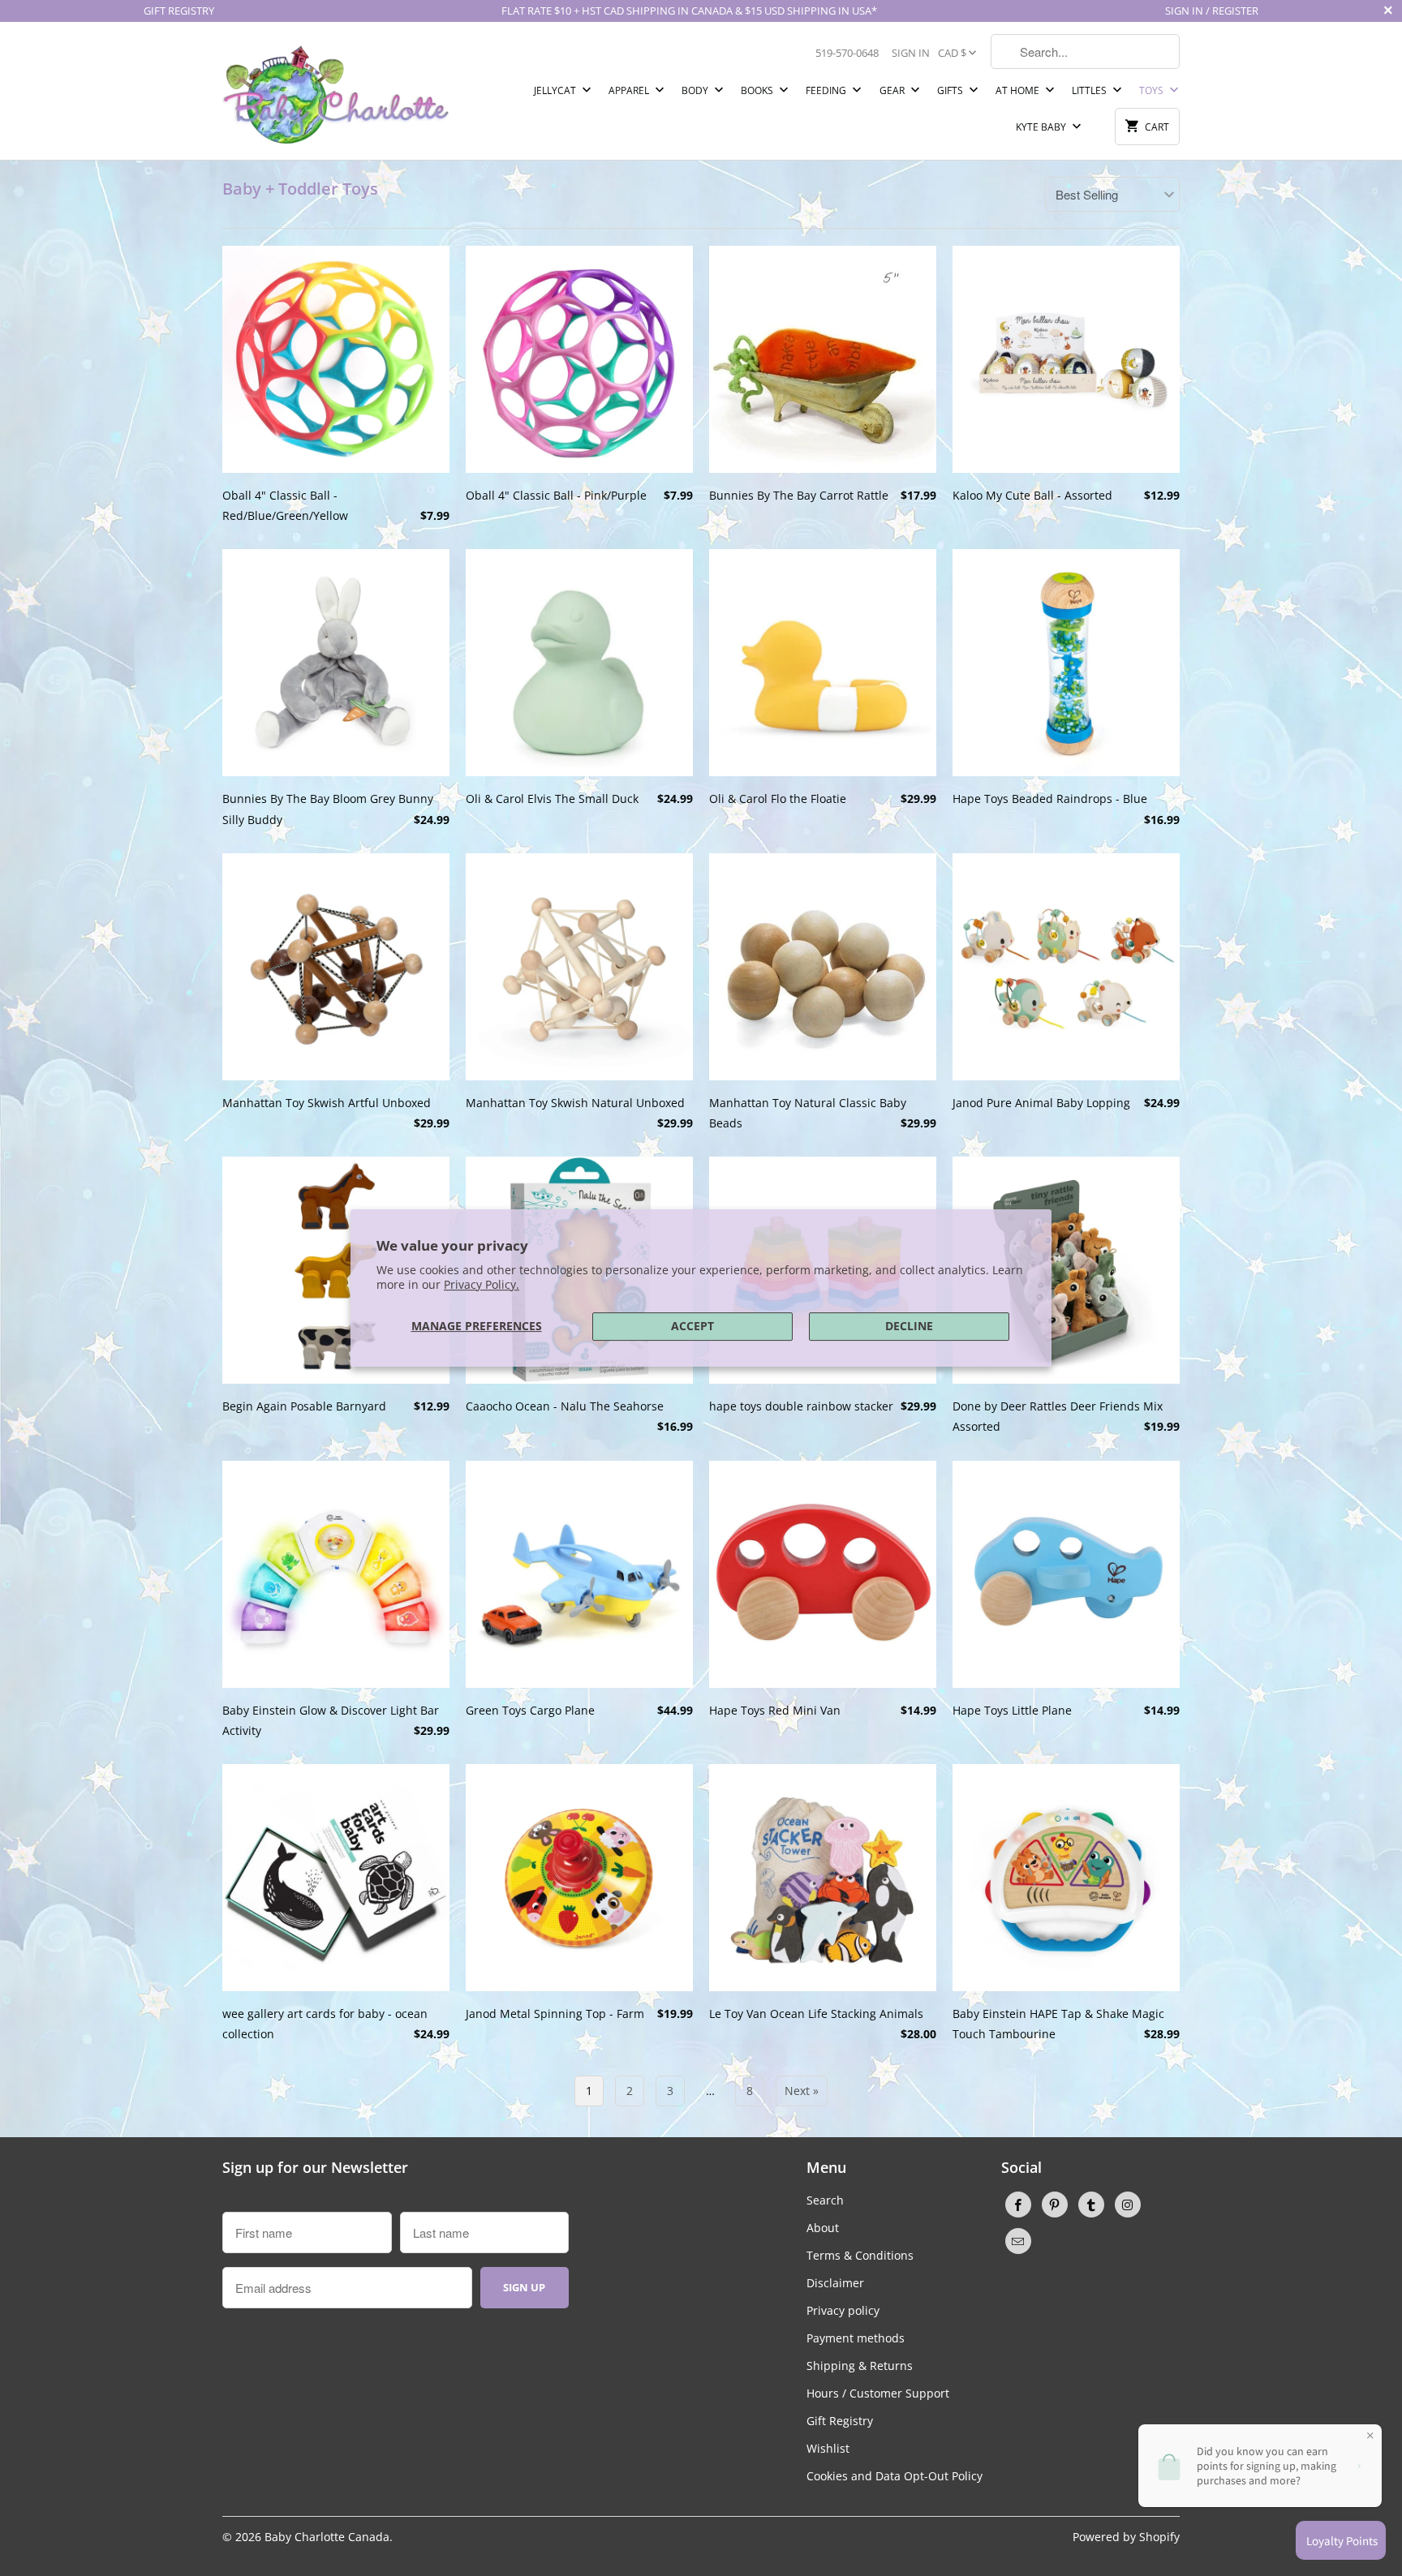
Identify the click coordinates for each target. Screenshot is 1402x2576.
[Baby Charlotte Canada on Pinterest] (1055, 2205)
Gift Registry (840, 2421)
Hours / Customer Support (878, 2393)
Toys (1153, 90)
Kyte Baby (1042, 127)
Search (825, 2200)
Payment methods (856, 2338)
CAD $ (952, 53)
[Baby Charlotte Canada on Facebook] (1018, 2205)
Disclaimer (835, 2283)
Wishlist (828, 2448)
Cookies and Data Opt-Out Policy (895, 2476)
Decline (909, 1326)
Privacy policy (843, 2310)
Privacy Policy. (482, 1284)
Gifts (951, 90)
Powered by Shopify (1126, 2537)
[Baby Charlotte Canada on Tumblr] (1091, 2205)
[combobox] (1085, 52)
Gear (893, 90)
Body (696, 90)
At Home (1019, 90)
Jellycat (556, 90)
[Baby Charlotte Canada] (336, 91)
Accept (692, 1326)
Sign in (911, 53)
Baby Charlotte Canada (327, 2537)
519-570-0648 (847, 53)
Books (758, 90)
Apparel (630, 90)
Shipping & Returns (860, 2366)
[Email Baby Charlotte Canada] (1018, 2241)
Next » (802, 2091)
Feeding (827, 90)
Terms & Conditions (860, 2255)
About (823, 2228)
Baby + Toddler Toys (300, 189)
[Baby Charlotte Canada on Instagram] (1128, 2205)
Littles (1090, 90)
